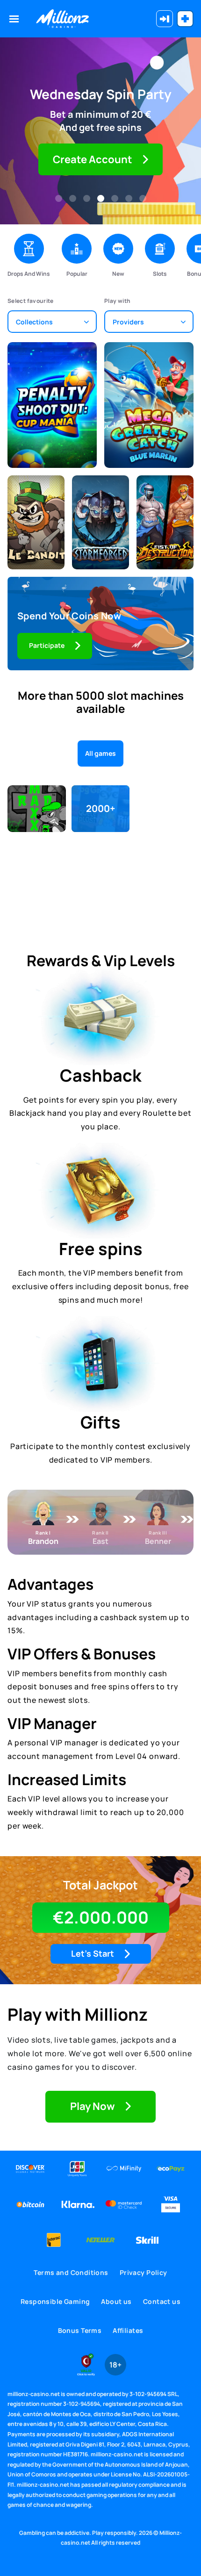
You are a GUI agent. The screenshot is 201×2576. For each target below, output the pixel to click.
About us (116, 2301)
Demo (52, 421)
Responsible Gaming (55, 2301)
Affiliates (128, 2330)
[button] (59, 198)
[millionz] (62, 19)
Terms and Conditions (71, 2272)
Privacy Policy (144, 2272)
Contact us (162, 2301)
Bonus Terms (80, 2330)
